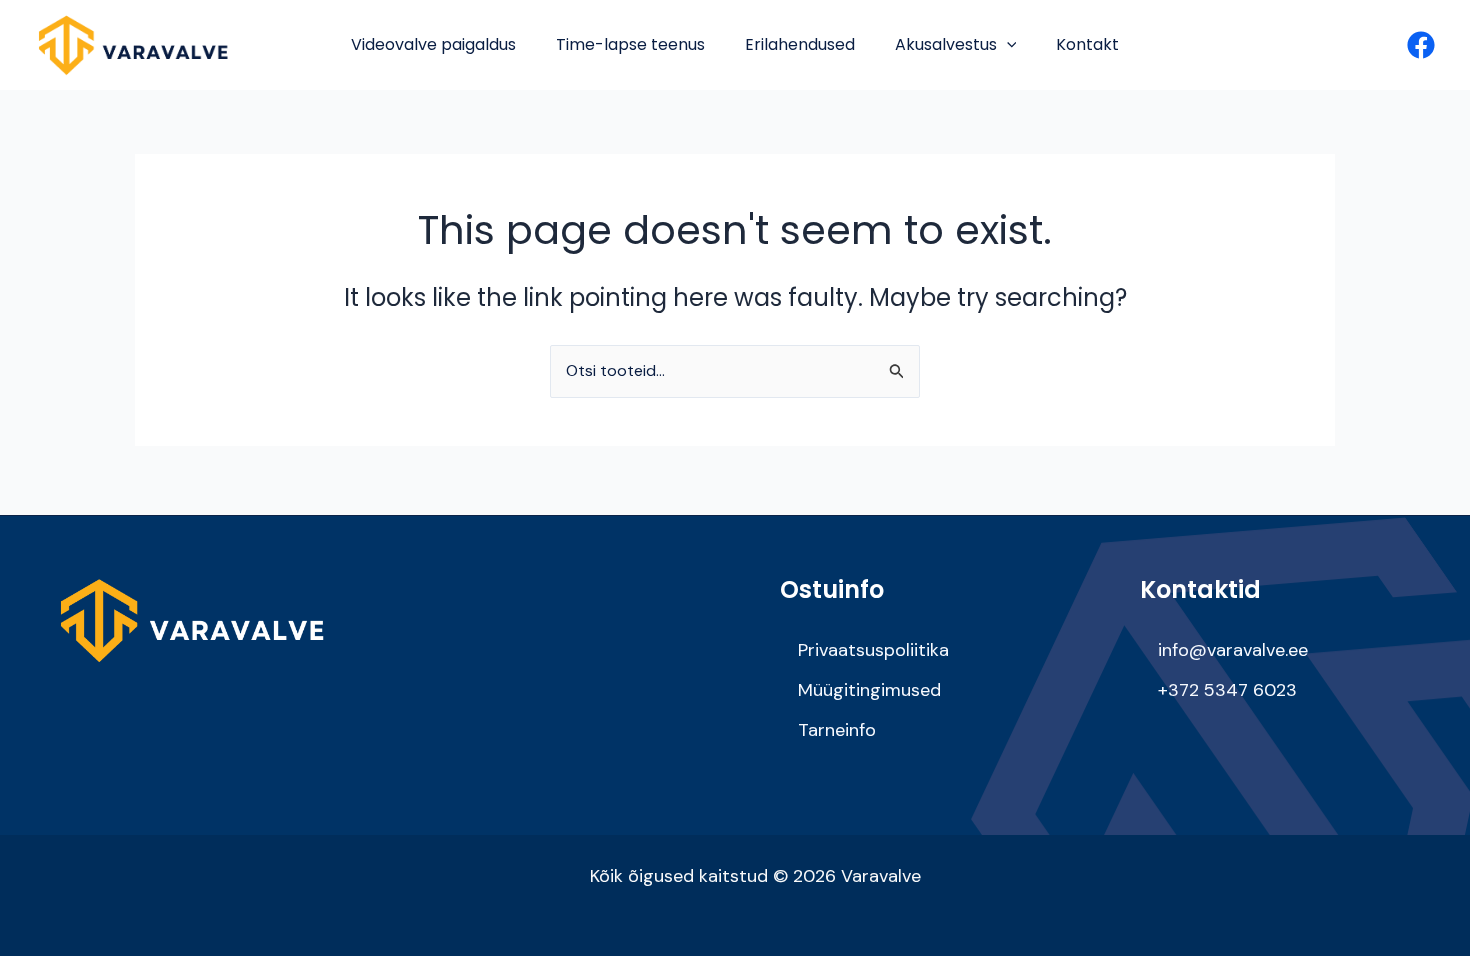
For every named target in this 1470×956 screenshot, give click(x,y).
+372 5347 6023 (1227, 690)
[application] (1007, 45)
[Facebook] (1421, 45)
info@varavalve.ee (1233, 650)
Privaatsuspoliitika (873, 650)
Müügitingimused (869, 690)
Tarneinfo (837, 730)
